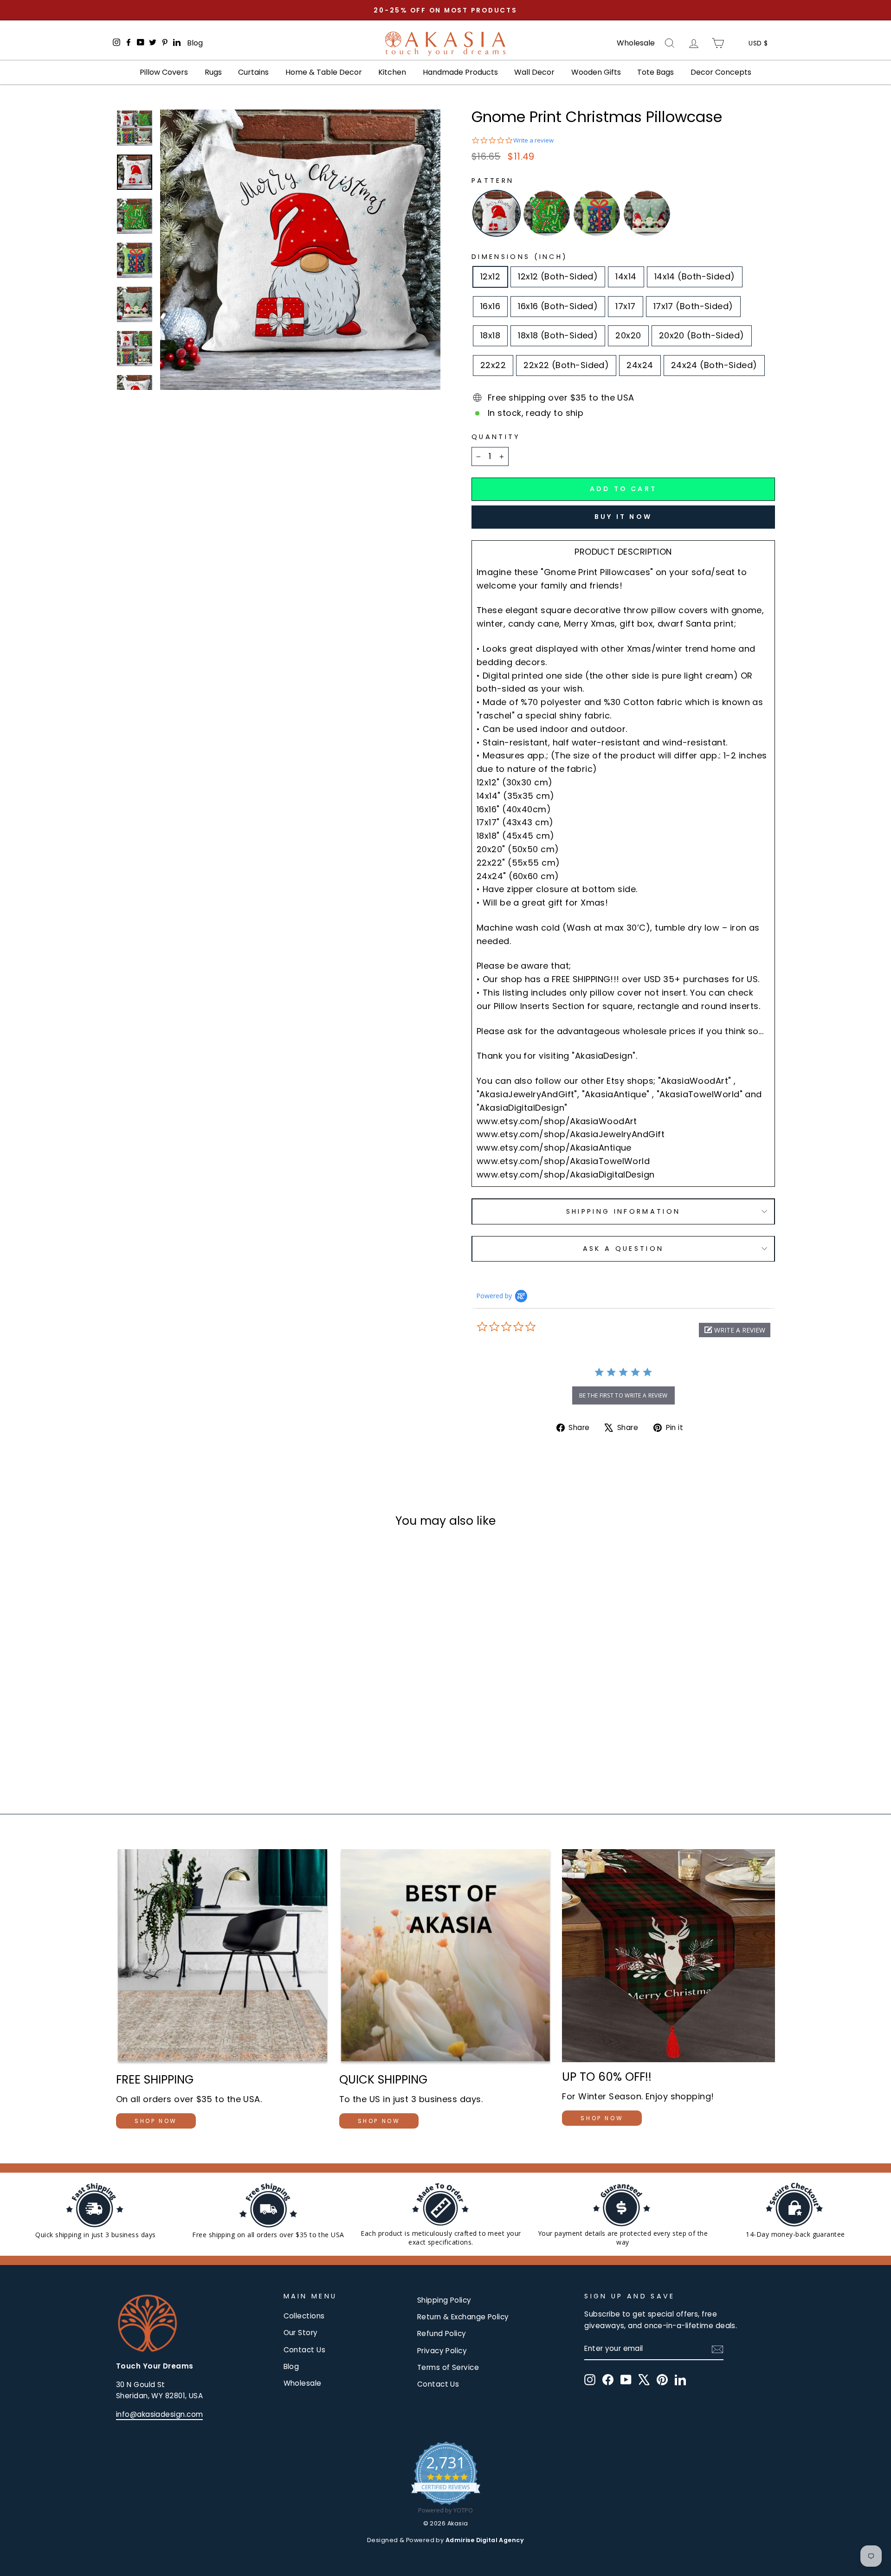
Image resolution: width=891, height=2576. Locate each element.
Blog (195, 43)
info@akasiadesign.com (159, 2414)
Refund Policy (442, 2333)
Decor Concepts (721, 72)
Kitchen (392, 72)
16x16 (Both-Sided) (558, 306)
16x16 (490, 306)
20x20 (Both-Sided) (702, 335)
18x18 (490, 335)
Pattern (493, 181)
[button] (735, 1330)
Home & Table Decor (324, 72)
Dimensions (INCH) (520, 257)
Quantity (496, 437)
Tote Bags (655, 72)
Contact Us (305, 2350)
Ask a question (623, 1249)
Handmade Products (460, 72)
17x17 (625, 306)
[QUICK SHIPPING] (446, 1957)
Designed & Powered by (445, 2540)
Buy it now (623, 517)
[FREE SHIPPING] (223, 1957)
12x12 (490, 276)
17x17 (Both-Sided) (693, 306)
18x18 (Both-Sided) (558, 335)
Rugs (213, 72)
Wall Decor (534, 72)
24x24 (640, 365)
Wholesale (636, 43)
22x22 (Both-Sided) (566, 365)
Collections (304, 2316)
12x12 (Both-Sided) (558, 276)
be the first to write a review (623, 1395)
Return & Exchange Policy (463, 2317)
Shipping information (623, 1211)
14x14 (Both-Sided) (695, 276)
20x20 (628, 335)
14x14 (626, 276)
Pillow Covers (164, 72)
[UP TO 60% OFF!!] (668, 1956)
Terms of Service (448, 2367)
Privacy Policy (442, 2351)
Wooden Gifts (596, 72)
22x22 (493, 365)
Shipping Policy (444, 2300)
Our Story (301, 2333)
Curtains (253, 72)
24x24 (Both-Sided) (714, 365)
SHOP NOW (156, 2121)
